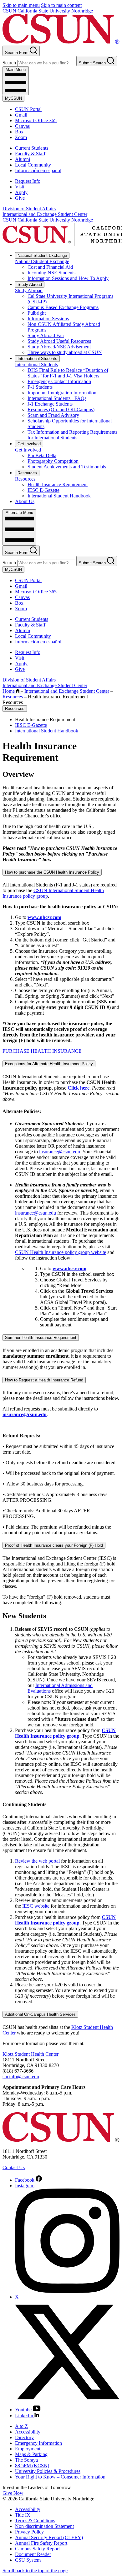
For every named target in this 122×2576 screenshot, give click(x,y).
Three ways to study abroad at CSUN (65, 352)
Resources (27, 473)
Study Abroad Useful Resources (59, 341)
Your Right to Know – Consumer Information (60, 2477)
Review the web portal (37, 1861)
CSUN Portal (28, 109)
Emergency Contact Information (59, 381)
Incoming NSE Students (51, 273)
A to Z (21, 2426)
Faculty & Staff (30, 154)
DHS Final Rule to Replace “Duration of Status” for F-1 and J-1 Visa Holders (68, 373)
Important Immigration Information (62, 393)
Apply (21, 192)
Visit (20, 187)
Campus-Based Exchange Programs (63, 307)
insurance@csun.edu (60, 1152)
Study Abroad (30, 285)
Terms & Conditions (35, 2521)
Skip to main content (61, 5)
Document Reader (33, 2554)
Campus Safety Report (37, 2549)
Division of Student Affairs (29, 209)
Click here (79, 1088)
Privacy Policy (29, 2532)
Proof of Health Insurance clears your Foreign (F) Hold (54, 1545)
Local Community (33, 165)
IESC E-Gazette (43, 490)
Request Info (28, 181)
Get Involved (29, 444)
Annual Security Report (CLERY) (49, 2537)
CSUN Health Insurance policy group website (61, 1252)
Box (19, 132)
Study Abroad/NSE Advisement (59, 347)
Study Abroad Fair (46, 335)
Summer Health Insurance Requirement (41, 1338)
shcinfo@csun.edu (21, 2077)
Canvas (22, 126)
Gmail (21, 115)
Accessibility (28, 2432)
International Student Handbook (59, 496)
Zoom (21, 137)
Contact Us (14, 2167)
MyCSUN (13, 98)
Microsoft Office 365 (36, 120)
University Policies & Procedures (48, 2471)
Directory (24, 2437)
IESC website (36, 1906)
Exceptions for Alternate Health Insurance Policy (49, 1064)
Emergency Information (38, 2443)
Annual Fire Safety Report (41, 2543)
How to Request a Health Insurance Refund (44, 1380)
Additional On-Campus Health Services (40, 2014)
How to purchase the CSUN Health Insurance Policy (52, 872)
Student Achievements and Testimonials (67, 467)
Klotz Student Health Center (30, 2054)
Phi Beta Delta (42, 455)
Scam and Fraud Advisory (53, 415)
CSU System (28, 2560)
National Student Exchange (42, 255)
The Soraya (26, 2460)
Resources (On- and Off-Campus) (61, 409)
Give (20, 198)
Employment (28, 2449)
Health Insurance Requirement (58, 484)
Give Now (13, 2493)
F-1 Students (40, 387)
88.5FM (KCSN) (32, 2466)
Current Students (32, 148)
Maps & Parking (31, 2454)
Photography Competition (53, 461)
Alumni (23, 159)
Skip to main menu (21, 5)
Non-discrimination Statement (44, 2526)
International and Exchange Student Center (45, 214)
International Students (37, 359)
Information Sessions (48, 319)
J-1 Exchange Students (50, 404)
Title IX (23, 2515)
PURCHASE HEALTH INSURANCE (42, 1051)
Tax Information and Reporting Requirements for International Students (72, 435)
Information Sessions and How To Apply (68, 278)
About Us (25, 501)
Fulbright (37, 313)
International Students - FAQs (57, 398)
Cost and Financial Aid (50, 267)
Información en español (38, 170)
